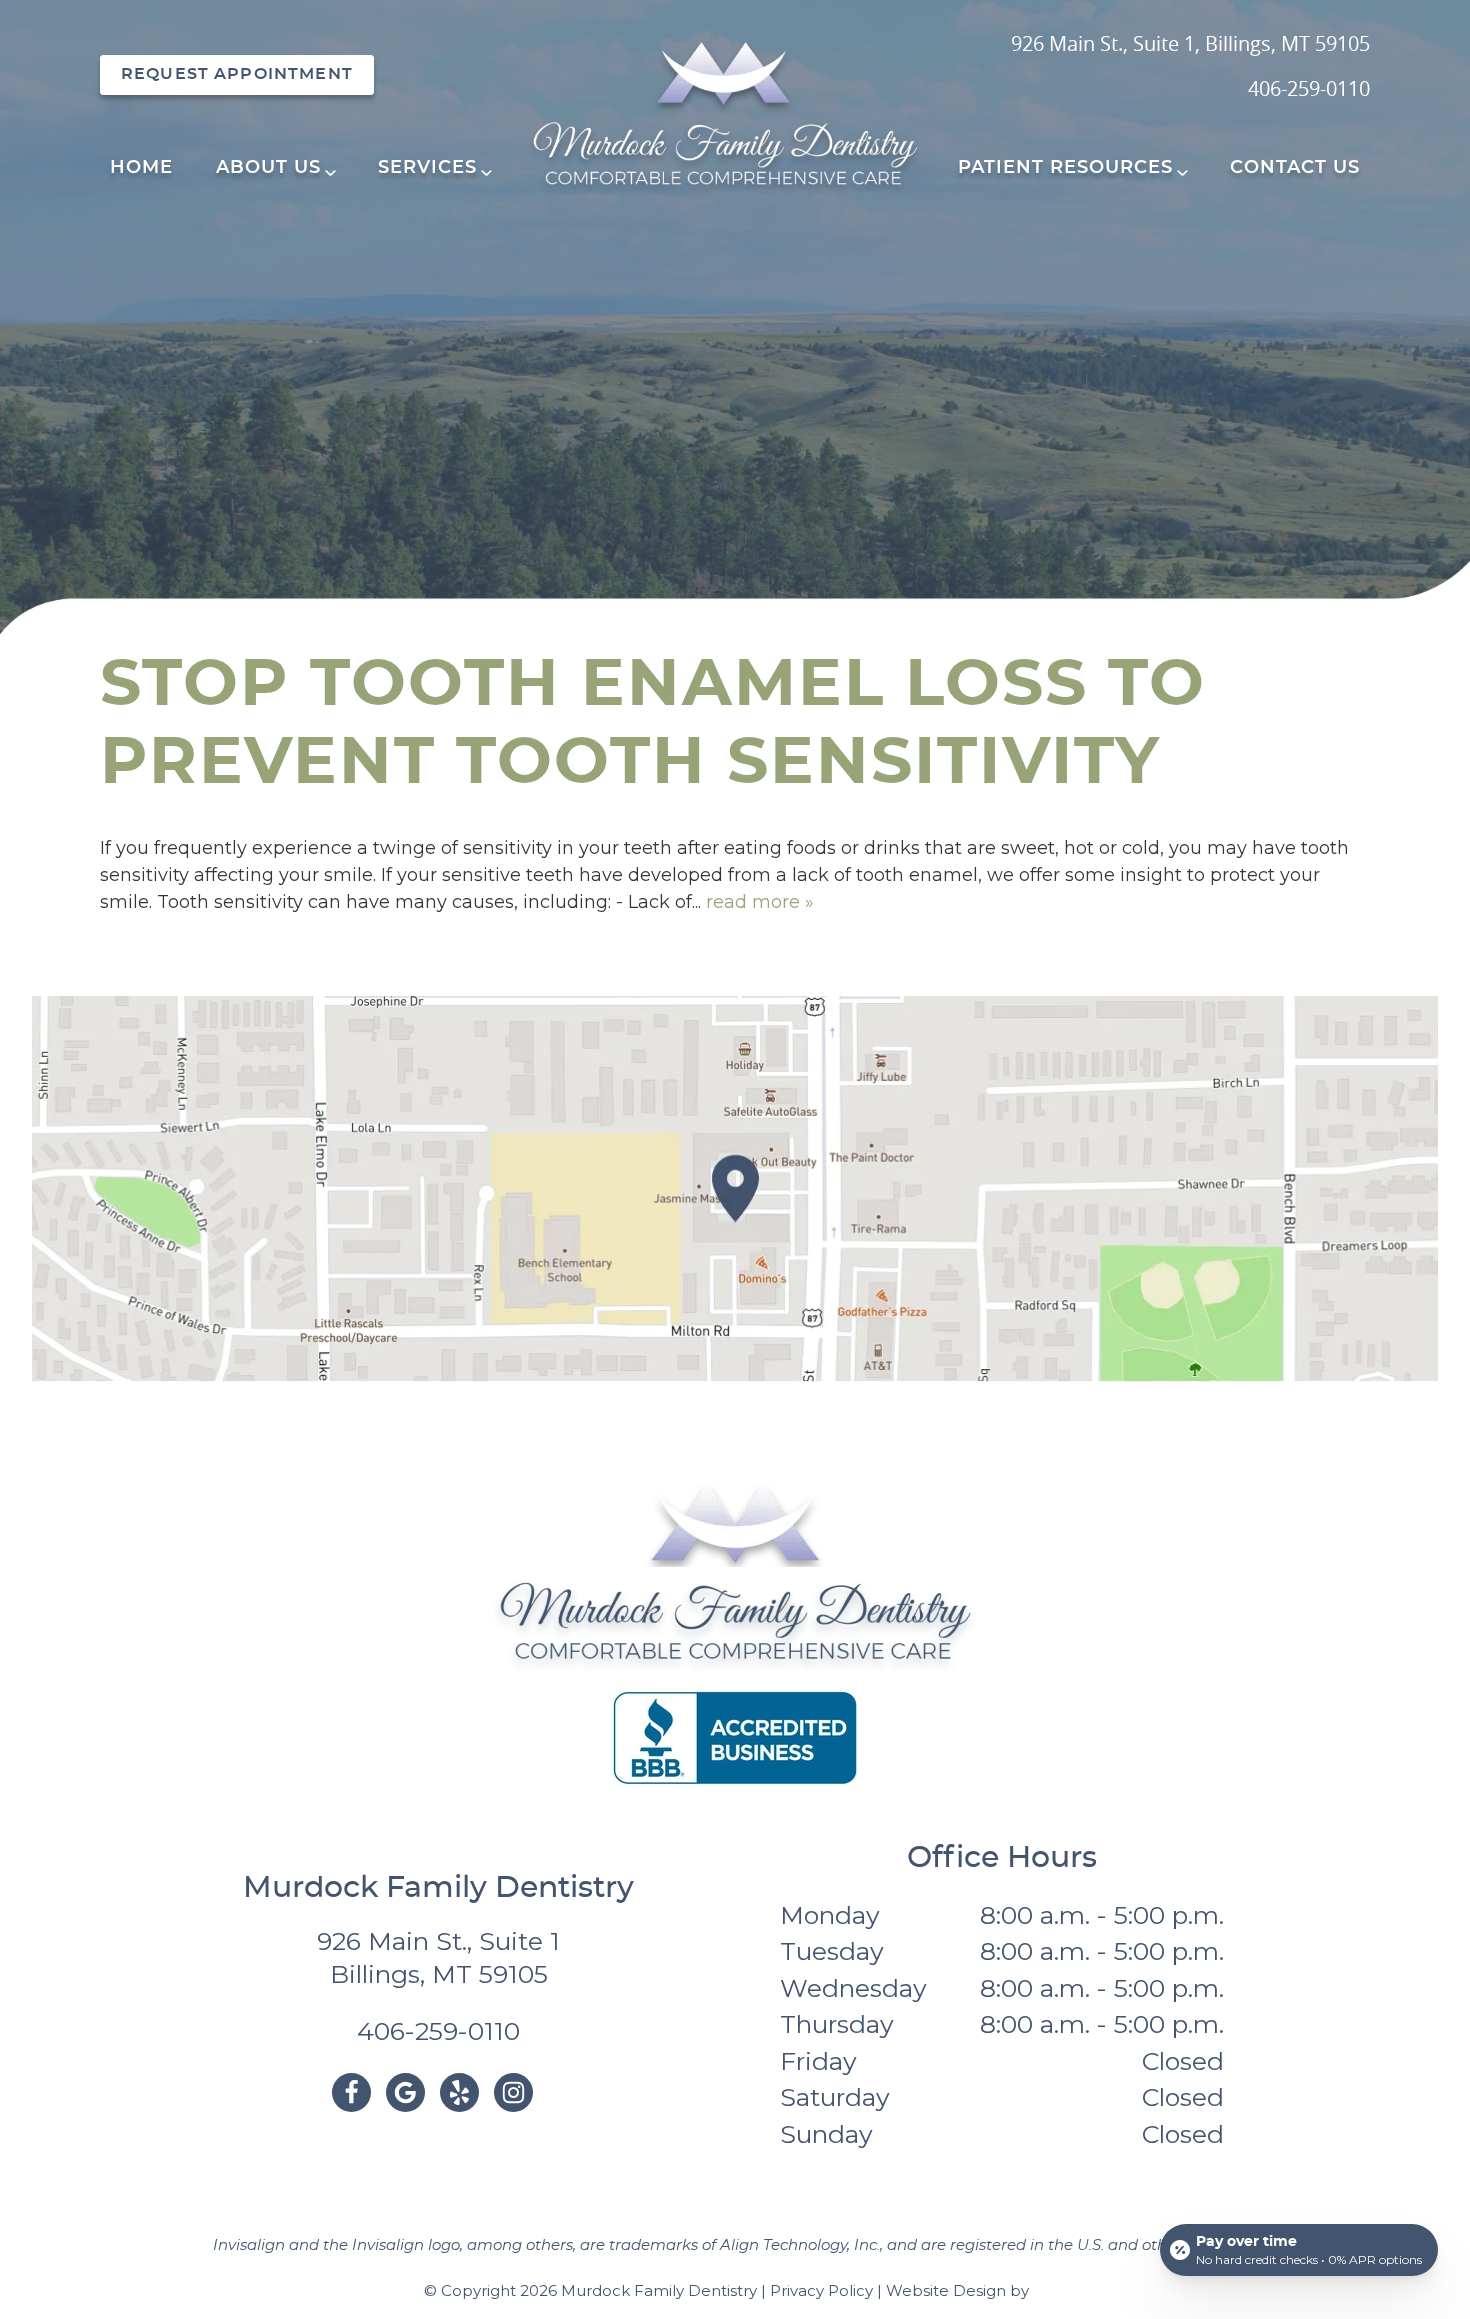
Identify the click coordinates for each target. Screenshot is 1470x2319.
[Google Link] (405, 2092)
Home (141, 168)
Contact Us (1295, 168)
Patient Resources (1065, 168)
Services (427, 168)
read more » (760, 902)
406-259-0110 (1309, 88)
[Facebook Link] (351, 2092)
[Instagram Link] (513, 2092)
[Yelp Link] (459, 2092)
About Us (268, 168)
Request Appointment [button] (237, 74)
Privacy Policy (821, 2290)
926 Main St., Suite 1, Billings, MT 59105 (1190, 43)
